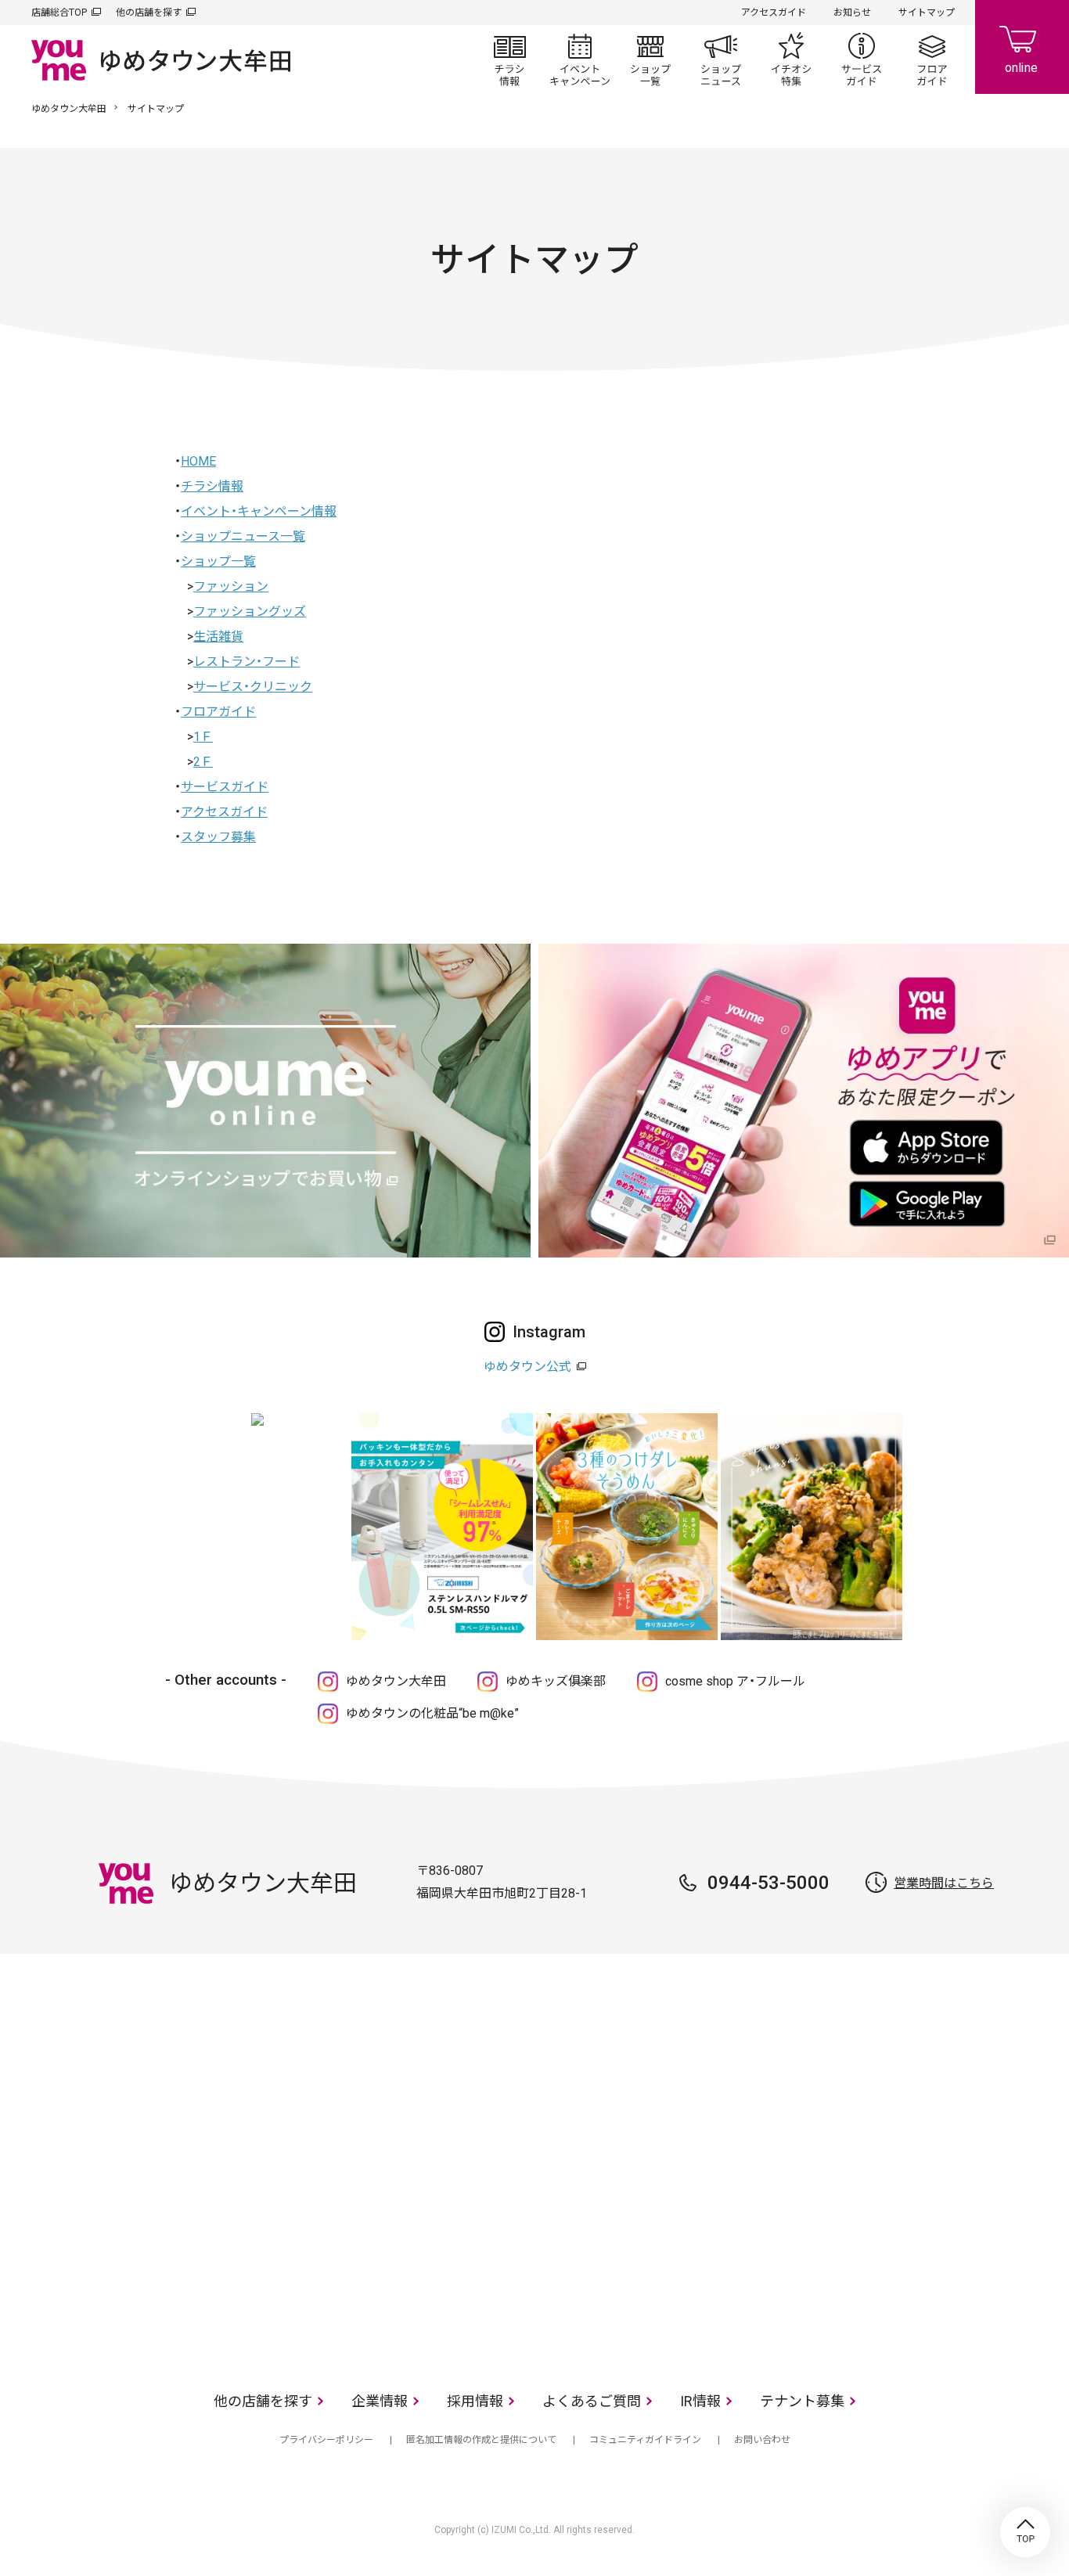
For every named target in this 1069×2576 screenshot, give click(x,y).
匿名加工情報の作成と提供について (481, 2440)
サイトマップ (927, 13)
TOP (1025, 2532)
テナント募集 (802, 2401)
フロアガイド (932, 59)
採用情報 (475, 2401)
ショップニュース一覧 (243, 536)
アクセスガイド (774, 13)
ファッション (231, 586)
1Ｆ (203, 737)
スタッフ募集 (218, 837)
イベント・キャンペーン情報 (259, 511)
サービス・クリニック (253, 687)
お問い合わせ (762, 2440)
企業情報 (380, 2401)
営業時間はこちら (944, 1883)
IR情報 (700, 2401)
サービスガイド (862, 59)
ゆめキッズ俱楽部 (556, 1681)
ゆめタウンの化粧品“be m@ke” (432, 1713)
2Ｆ (203, 762)
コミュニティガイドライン (645, 2440)
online (1022, 47)
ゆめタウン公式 (527, 1367)
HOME (198, 461)
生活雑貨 (218, 637)
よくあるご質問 (592, 2401)
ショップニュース (721, 59)
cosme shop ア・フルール (735, 1681)
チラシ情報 (509, 59)
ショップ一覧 (650, 59)
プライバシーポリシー (326, 2440)
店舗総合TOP (59, 13)
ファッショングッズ (250, 612)
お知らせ (852, 13)
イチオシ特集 (791, 59)
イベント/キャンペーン (580, 59)
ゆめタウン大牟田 (69, 109)
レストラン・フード (247, 662)
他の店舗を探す (149, 13)
